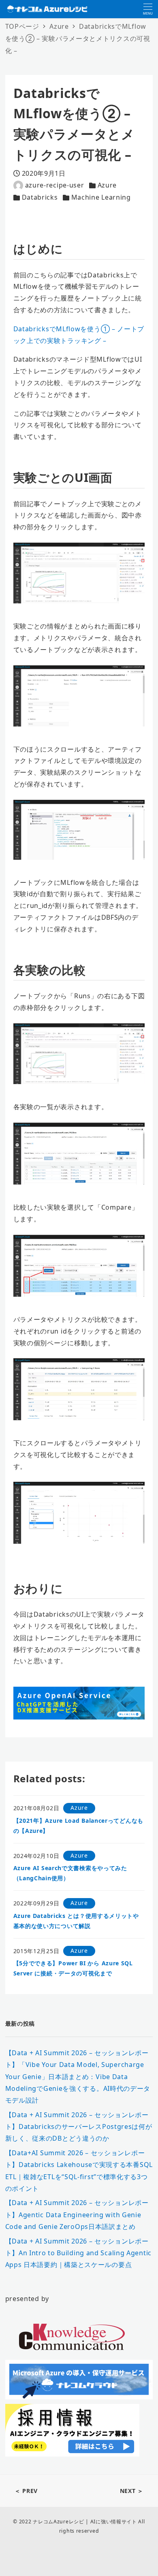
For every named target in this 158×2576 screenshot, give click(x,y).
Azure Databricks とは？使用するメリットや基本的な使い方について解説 (76, 1921)
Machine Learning (101, 197)
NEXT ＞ (132, 2491)
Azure (107, 185)
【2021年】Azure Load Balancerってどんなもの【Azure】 (78, 1826)
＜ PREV (26, 2491)
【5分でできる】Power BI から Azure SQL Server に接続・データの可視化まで (73, 1968)
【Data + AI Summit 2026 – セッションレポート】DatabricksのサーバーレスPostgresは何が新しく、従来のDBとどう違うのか (79, 2127)
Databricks (40, 197)
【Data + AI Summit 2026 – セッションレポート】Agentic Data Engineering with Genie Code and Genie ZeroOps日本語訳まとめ (77, 2215)
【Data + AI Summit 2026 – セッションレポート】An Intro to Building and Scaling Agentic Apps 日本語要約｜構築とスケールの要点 (78, 2253)
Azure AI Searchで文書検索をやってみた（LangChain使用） (70, 1873)
